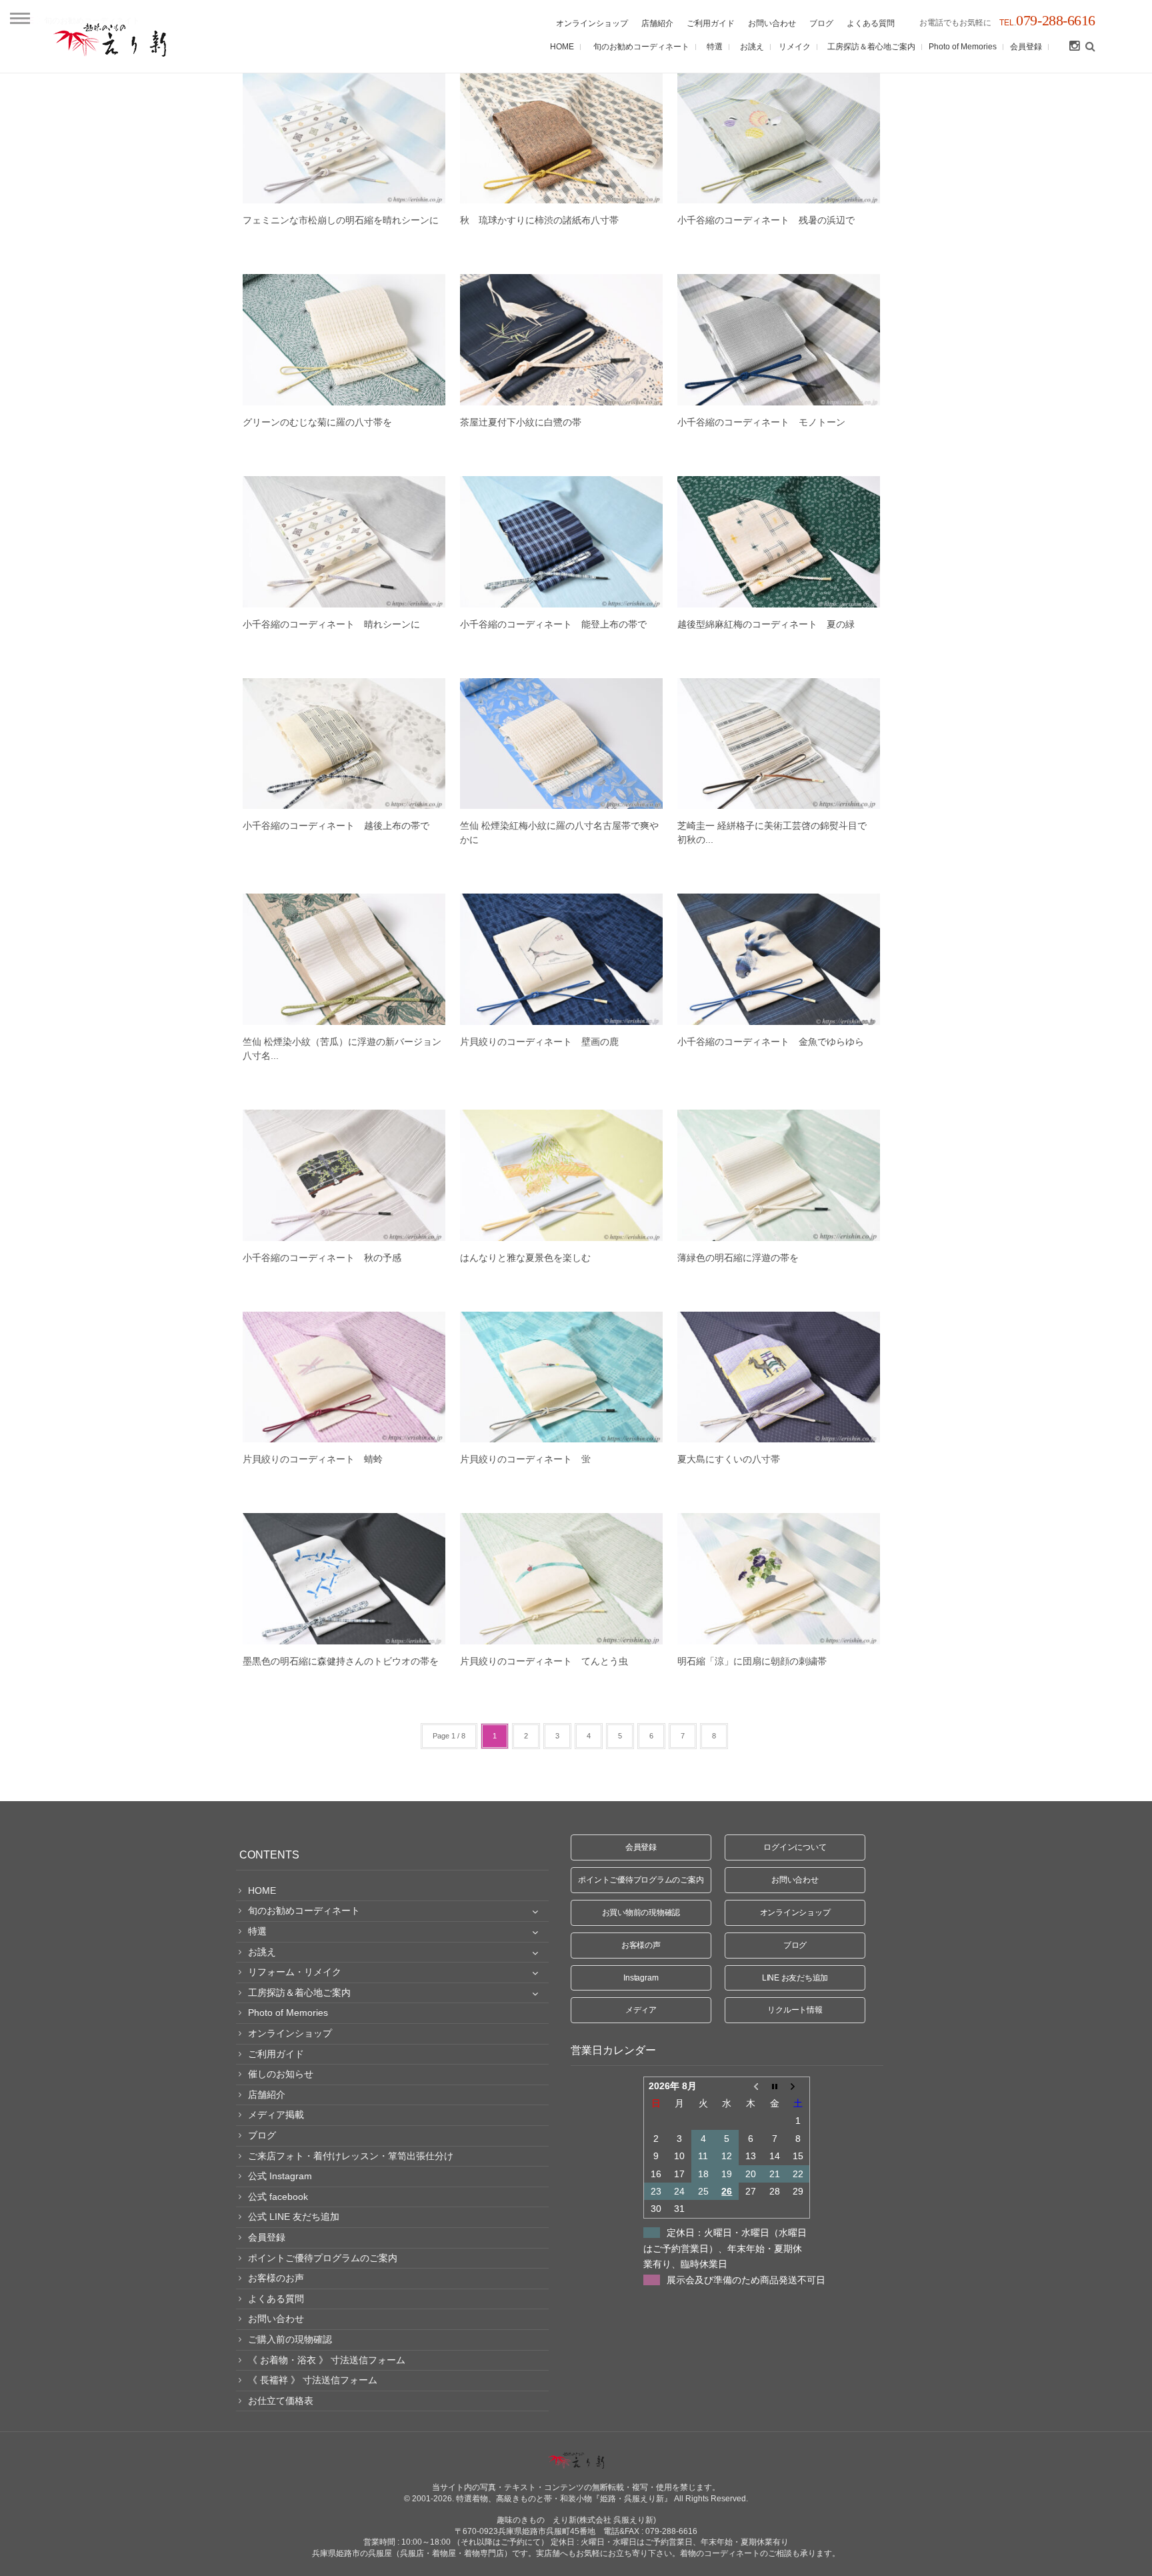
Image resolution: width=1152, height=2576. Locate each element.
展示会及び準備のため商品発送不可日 (746, 2280)
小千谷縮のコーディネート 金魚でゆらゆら (771, 1042)
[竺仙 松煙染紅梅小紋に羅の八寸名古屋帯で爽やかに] (561, 744)
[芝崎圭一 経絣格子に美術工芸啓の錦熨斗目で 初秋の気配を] (779, 744)
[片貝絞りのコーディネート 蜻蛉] (344, 1377)
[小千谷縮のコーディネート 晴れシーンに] (344, 542)
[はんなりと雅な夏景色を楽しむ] (561, 1175)
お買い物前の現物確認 (641, 1912)
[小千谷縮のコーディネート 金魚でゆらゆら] (779, 959)
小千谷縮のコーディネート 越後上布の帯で (336, 826)
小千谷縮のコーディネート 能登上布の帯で (553, 624)
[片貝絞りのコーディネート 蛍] (561, 1377)
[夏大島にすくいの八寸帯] (779, 1377)
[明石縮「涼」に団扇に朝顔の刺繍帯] (779, 1579)
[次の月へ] (798, 2086)
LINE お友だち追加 (795, 1978)
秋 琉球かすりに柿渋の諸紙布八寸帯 (539, 220)
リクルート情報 (795, 2010)
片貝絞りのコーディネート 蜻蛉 (313, 1459)
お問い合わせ (795, 1880)
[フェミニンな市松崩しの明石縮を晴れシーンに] (344, 138)
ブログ (795, 1945)
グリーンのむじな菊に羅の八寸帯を (317, 422)
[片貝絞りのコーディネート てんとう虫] (561, 1579)
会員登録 (641, 1847)
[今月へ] (775, 2086)
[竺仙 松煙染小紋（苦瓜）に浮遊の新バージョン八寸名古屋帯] (344, 959)
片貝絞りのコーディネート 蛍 (525, 1459)
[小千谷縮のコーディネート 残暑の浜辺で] (779, 138)
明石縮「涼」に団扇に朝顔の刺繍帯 (757, 1661)
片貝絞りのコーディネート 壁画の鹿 (539, 1042)
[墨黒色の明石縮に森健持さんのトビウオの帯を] (344, 1579)
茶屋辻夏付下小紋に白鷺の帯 (521, 422)
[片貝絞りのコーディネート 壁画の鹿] (561, 959)
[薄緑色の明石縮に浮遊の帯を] (779, 1175)
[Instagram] (1074, 47)
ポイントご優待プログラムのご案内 (641, 1880)
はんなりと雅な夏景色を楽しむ (525, 1258)
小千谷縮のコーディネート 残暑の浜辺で (766, 220)
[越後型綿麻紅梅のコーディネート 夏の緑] (779, 542)
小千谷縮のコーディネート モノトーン (761, 422)
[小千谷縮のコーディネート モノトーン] (779, 340)
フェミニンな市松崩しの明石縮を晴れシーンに (341, 220)
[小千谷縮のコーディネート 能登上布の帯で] (561, 542)
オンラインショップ (795, 1912)
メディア (641, 2010)
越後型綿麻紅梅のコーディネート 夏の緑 (766, 624)
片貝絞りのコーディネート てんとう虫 (544, 1661)
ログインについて (795, 1847)
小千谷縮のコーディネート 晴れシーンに (331, 624)
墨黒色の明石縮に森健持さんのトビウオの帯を (341, 1661)
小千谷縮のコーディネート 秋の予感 (322, 1258)
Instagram (641, 1978)
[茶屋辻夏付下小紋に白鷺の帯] (561, 340)
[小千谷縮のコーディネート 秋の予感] (344, 1175)
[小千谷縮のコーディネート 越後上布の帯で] (344, 744)
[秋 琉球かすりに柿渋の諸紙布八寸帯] (561, 138)
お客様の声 (641, 1945)
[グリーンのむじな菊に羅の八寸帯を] (344, 340)
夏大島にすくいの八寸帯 (729, 1459)
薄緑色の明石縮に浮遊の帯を (738, 1258)
